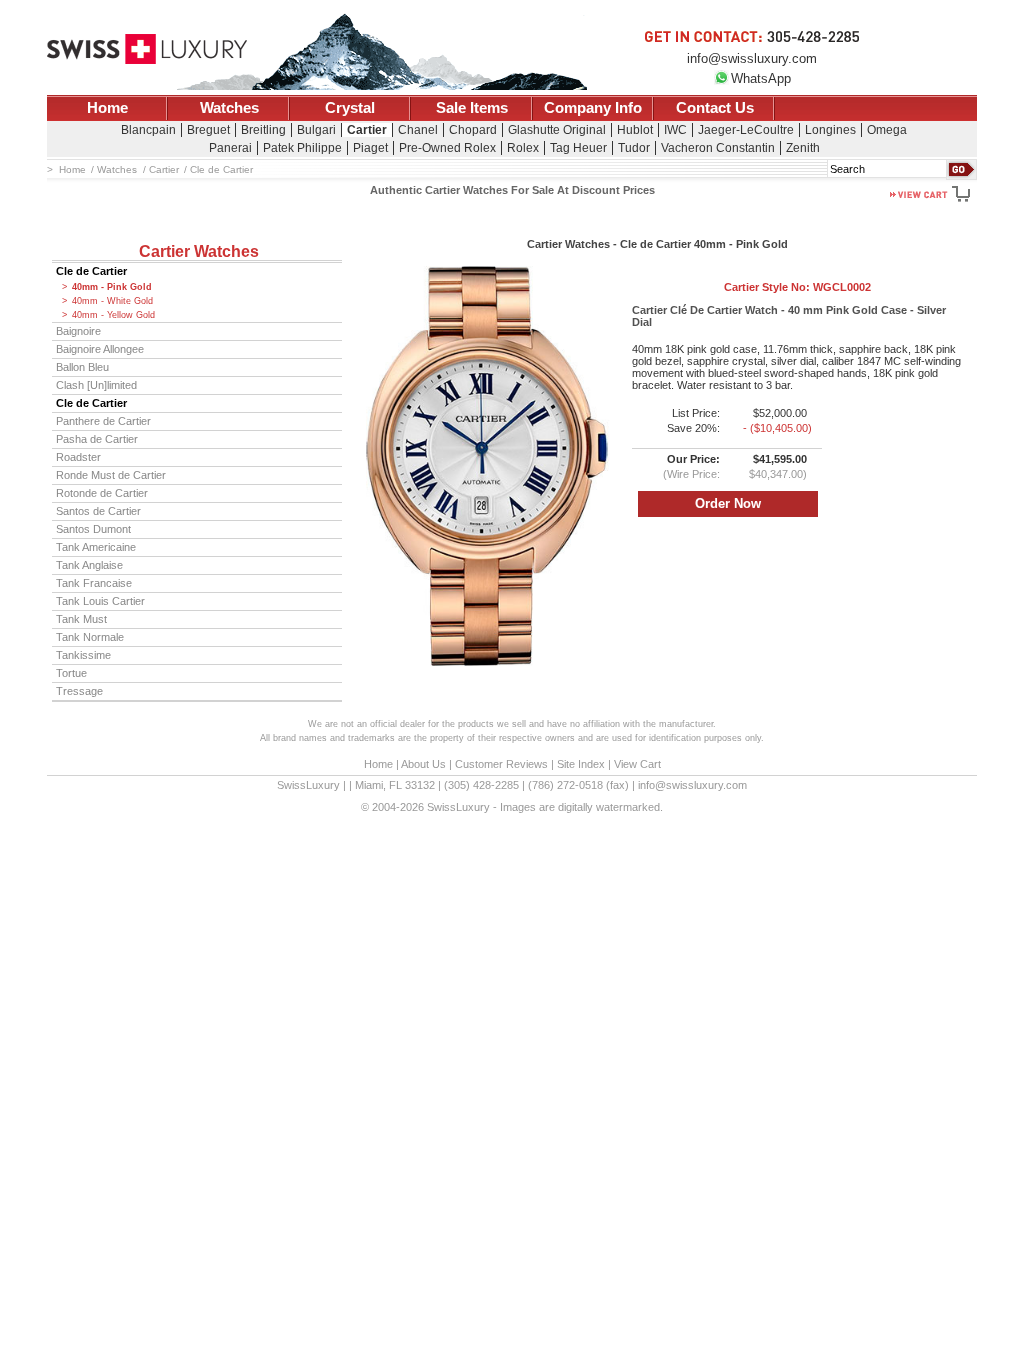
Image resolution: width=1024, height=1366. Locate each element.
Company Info (593, 108)
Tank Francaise (94, 583)
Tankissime (83, 655)
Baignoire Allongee (100, 349)
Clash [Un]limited (96, 385)
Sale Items (472, 108)
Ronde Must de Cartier (111, 475)
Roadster (78, 457)
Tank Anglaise (89, 565)
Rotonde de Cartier (102, 493)
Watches (229, 108)
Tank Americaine (96, 547)
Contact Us (715, 108)
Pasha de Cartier (97, 439)
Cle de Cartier (91, 271)
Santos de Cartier (98, 511)
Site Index (581, 764)
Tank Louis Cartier (100, 601)
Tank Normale (90, 637)
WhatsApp (761, 78)
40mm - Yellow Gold (113, 315)
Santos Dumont (93, 529)
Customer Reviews (501, 764)
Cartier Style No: (797, 287)
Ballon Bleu (82, 367)
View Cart (637, 764)
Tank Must (81, 619)
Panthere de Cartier (103, 421)
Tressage (79, 691)
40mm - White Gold (112, 301)
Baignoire (78, 331)
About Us (423, 764)
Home (107, 108)
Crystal (350, 108)
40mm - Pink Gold (112, 287)
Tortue (71, 673)
